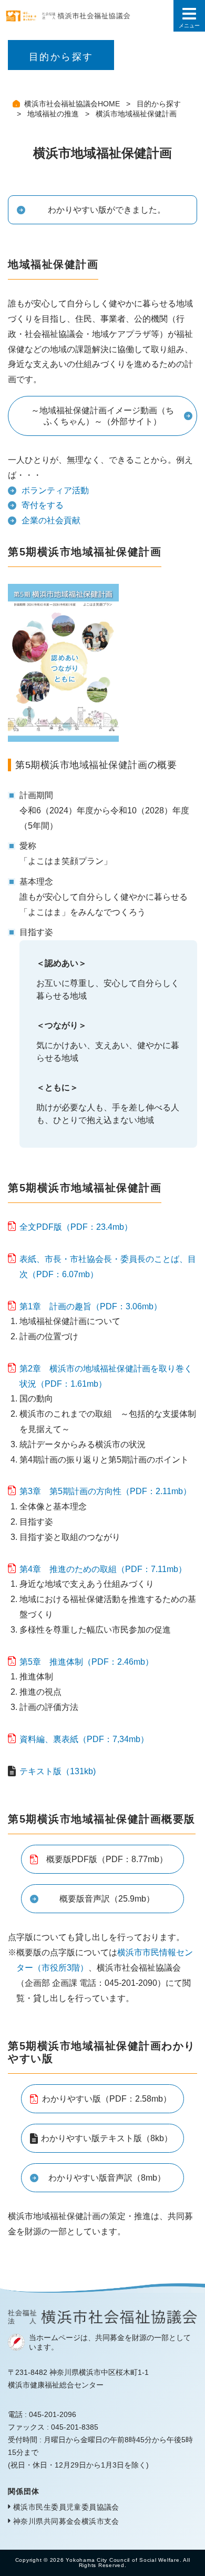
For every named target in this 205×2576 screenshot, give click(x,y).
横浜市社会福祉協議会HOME (73, 104)
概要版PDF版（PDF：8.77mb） (107, 1859)
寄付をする (43, 505)
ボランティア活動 (55, 490)
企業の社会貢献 (51, 520)
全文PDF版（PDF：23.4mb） (76, 1227)
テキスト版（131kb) (58, 1771)
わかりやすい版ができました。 (107, 210)
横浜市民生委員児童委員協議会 (66, 2507)
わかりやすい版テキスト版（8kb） (107, 2138)
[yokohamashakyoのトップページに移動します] (87, 16)
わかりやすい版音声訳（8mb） (107, 2178)
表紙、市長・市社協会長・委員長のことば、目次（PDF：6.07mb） (108, 1267)
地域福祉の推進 (54, 114)
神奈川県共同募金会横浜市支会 (66, 2521)
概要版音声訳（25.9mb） (107, 1899)
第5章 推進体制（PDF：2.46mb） (86, 1662)
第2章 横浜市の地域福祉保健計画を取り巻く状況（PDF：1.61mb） (106, 1376)
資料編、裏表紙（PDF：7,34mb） (84, 1739)
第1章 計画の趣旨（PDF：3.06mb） (91, 1306)
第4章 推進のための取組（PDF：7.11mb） (103, 1569)
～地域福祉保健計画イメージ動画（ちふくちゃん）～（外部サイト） (102, 416)
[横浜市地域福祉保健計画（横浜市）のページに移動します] (63, 734)
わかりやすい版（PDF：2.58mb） (107, 2099)
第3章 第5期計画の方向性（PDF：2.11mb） (105, 1491)
